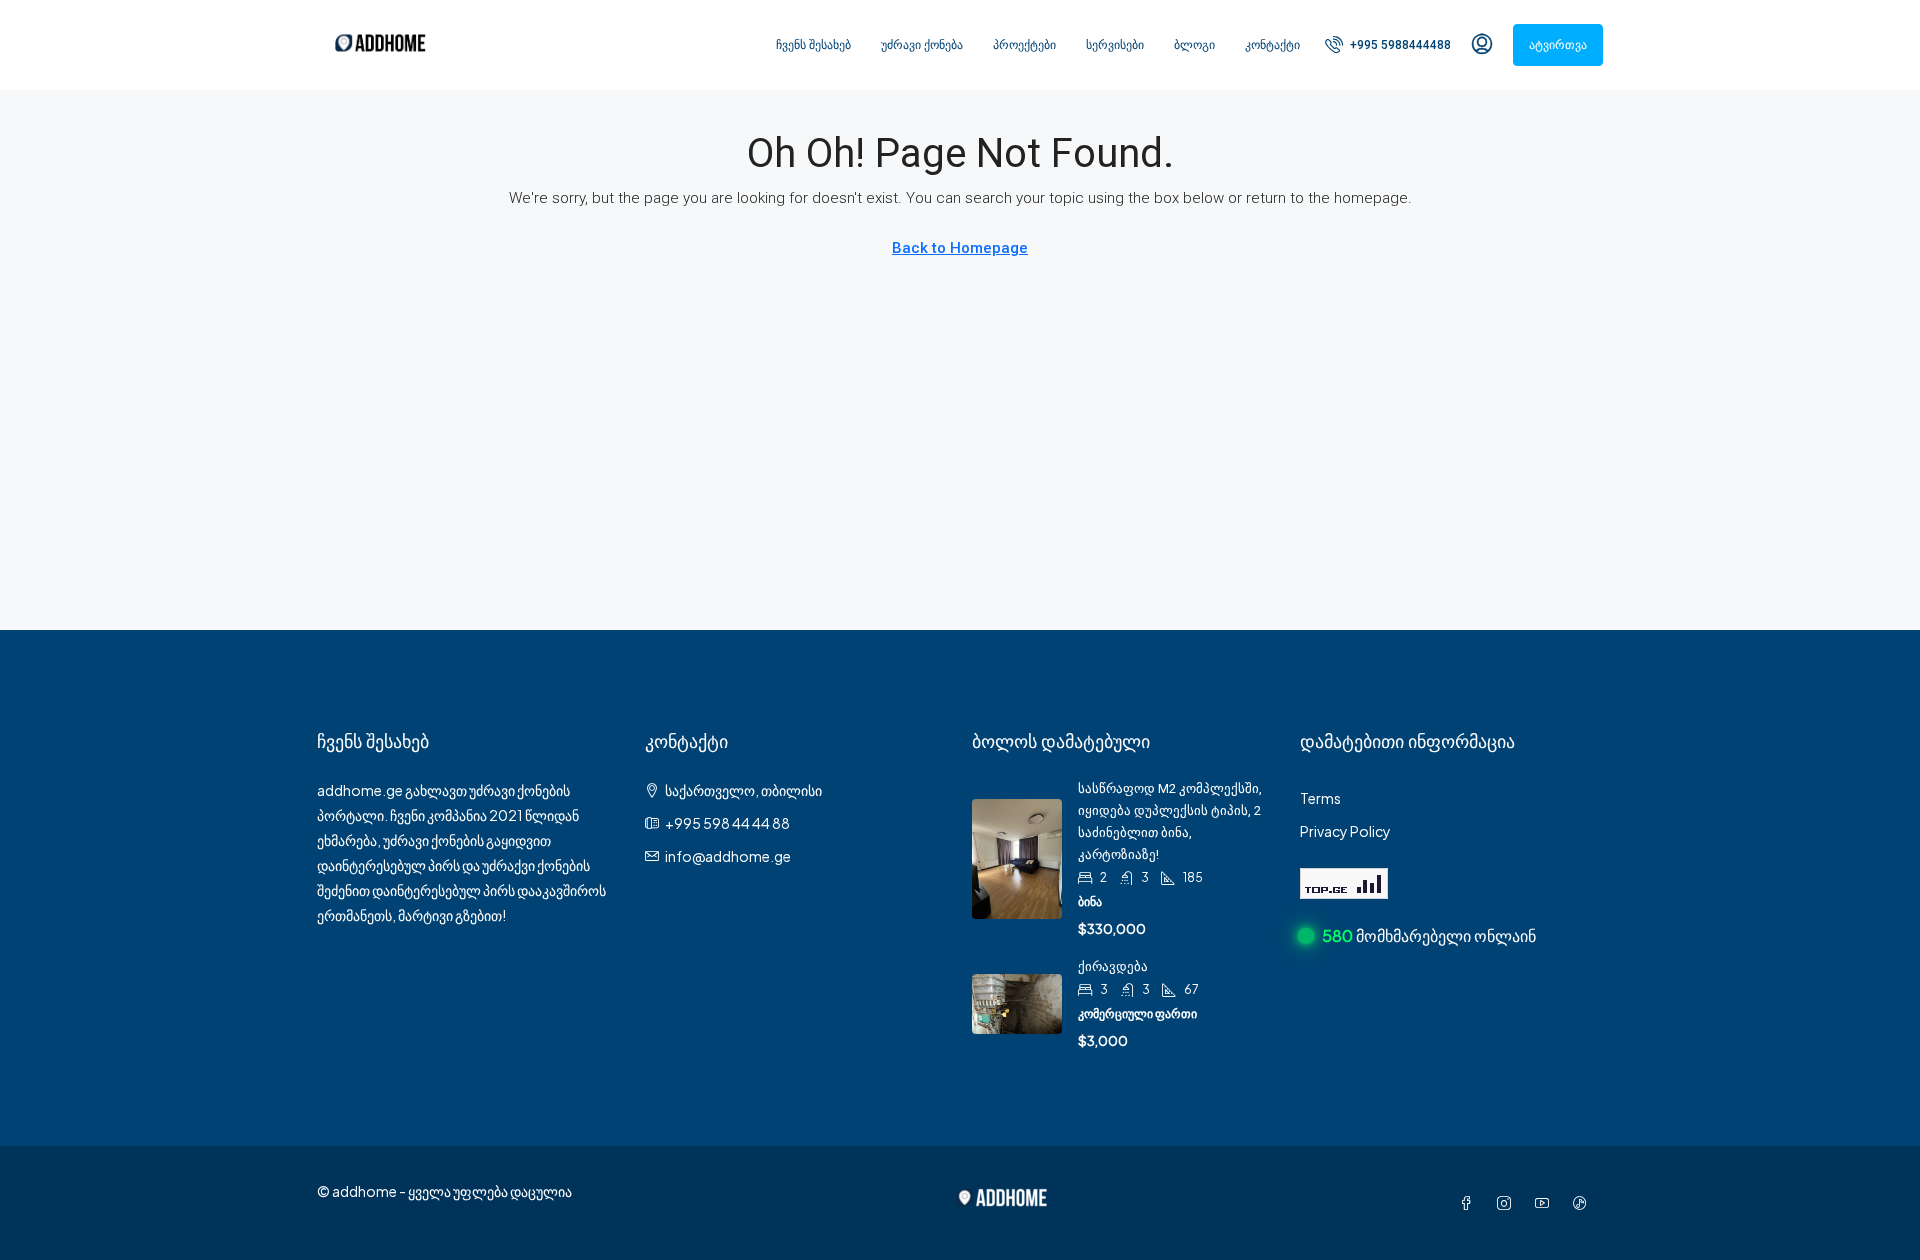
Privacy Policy (1345, 831)
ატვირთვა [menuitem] (1558, 45)
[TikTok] (1584, 1203)
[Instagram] (1508, 1203)
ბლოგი (1194, 45)
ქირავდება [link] (1113, 966)
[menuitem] (1388, 45)
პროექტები (1024, 45)
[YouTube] (1546, 1203)
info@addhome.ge (728, 856)
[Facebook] (1470, 1203)
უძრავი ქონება (922, 45)
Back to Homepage (960, 248)
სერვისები (1115, 45)
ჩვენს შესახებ (813, 45)
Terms (1320, 798)
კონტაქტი (1272, 45)
